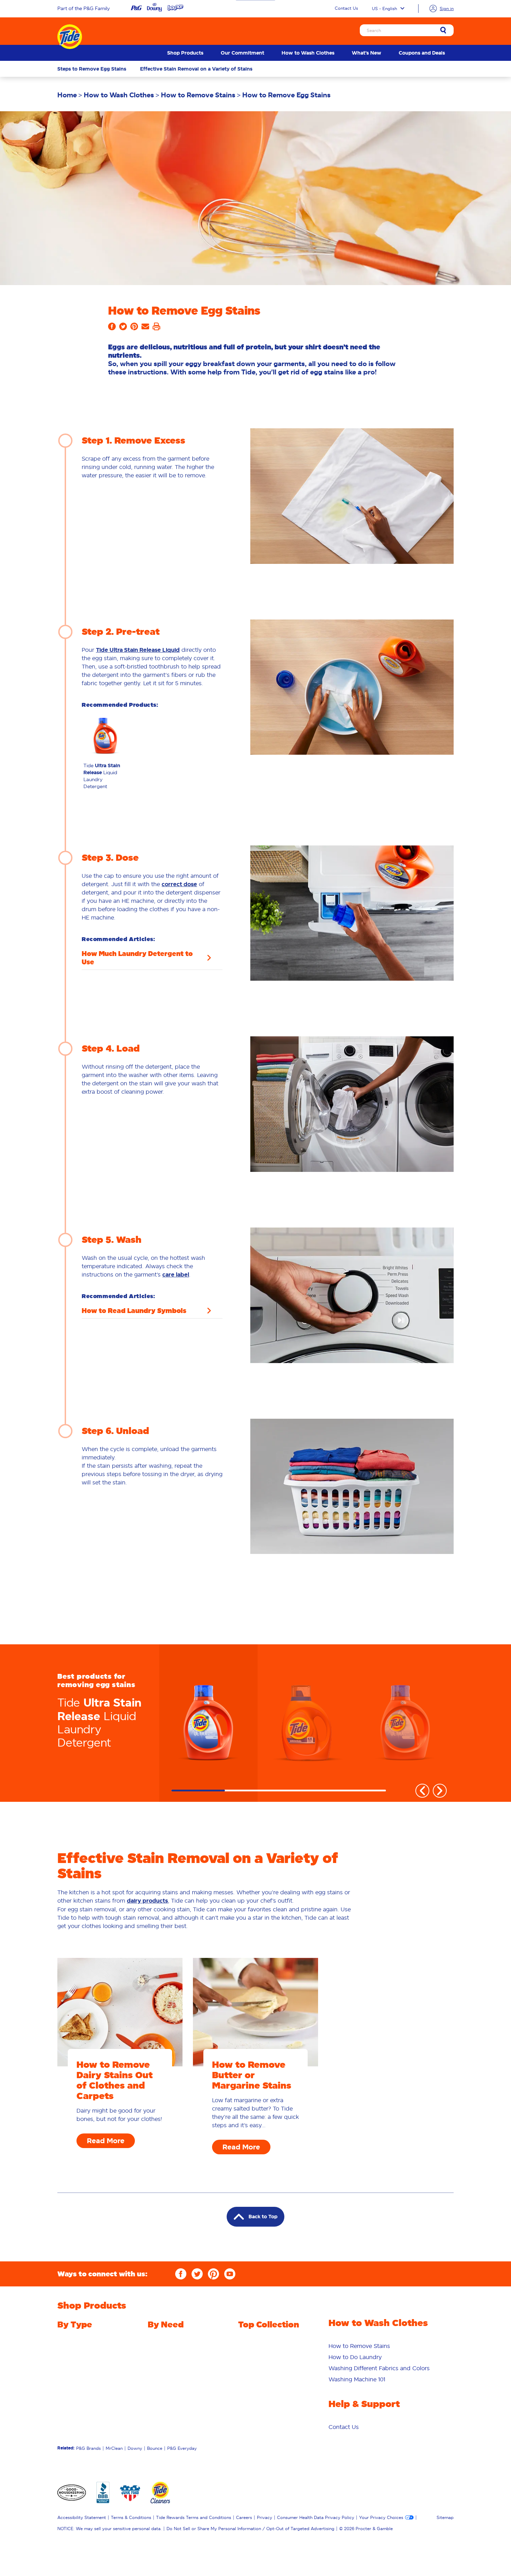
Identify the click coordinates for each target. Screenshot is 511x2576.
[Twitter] (197, 2274)
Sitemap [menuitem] (445, 2517)
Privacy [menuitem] (265, 2517)
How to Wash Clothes (308, 53)
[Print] (156, 329)
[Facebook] (181, 2274)
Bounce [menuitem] (155, 2448)
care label (176, 1275)
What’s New (367, 53)
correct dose (179, 884)
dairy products (147, 1901)
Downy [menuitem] (135, 2448)
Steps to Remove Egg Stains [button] (92, 69)
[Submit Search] (443, 31)
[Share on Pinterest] (134, 329)
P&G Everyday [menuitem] (182, 2448)
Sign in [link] (447, 9)
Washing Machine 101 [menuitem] (357, 2379)
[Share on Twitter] (123, 329)
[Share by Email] (145, 329)
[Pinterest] (213, 2274)
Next (440, 1791)
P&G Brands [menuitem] (88, 2448)
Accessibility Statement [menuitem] (82, 2517)
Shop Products (185, 53)
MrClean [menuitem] (114, 2448)
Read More (106, 2141)
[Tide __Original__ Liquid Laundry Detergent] (307, 1723)
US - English (384, 9)
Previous (422, 1791)
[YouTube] (230, 2274)
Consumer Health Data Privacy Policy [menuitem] (316, 2517)
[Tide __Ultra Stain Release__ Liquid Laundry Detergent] (208, 1723)
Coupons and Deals (422, 53)
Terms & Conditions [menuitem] (131, 2517)
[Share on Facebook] (112, 329)
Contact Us (346, 8)
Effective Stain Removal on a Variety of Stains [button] (196, 69)
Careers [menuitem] (244, 2517)
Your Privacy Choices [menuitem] (381, 2517)
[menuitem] (185, 53)
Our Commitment (242, 53)
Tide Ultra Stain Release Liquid (138, 650)
